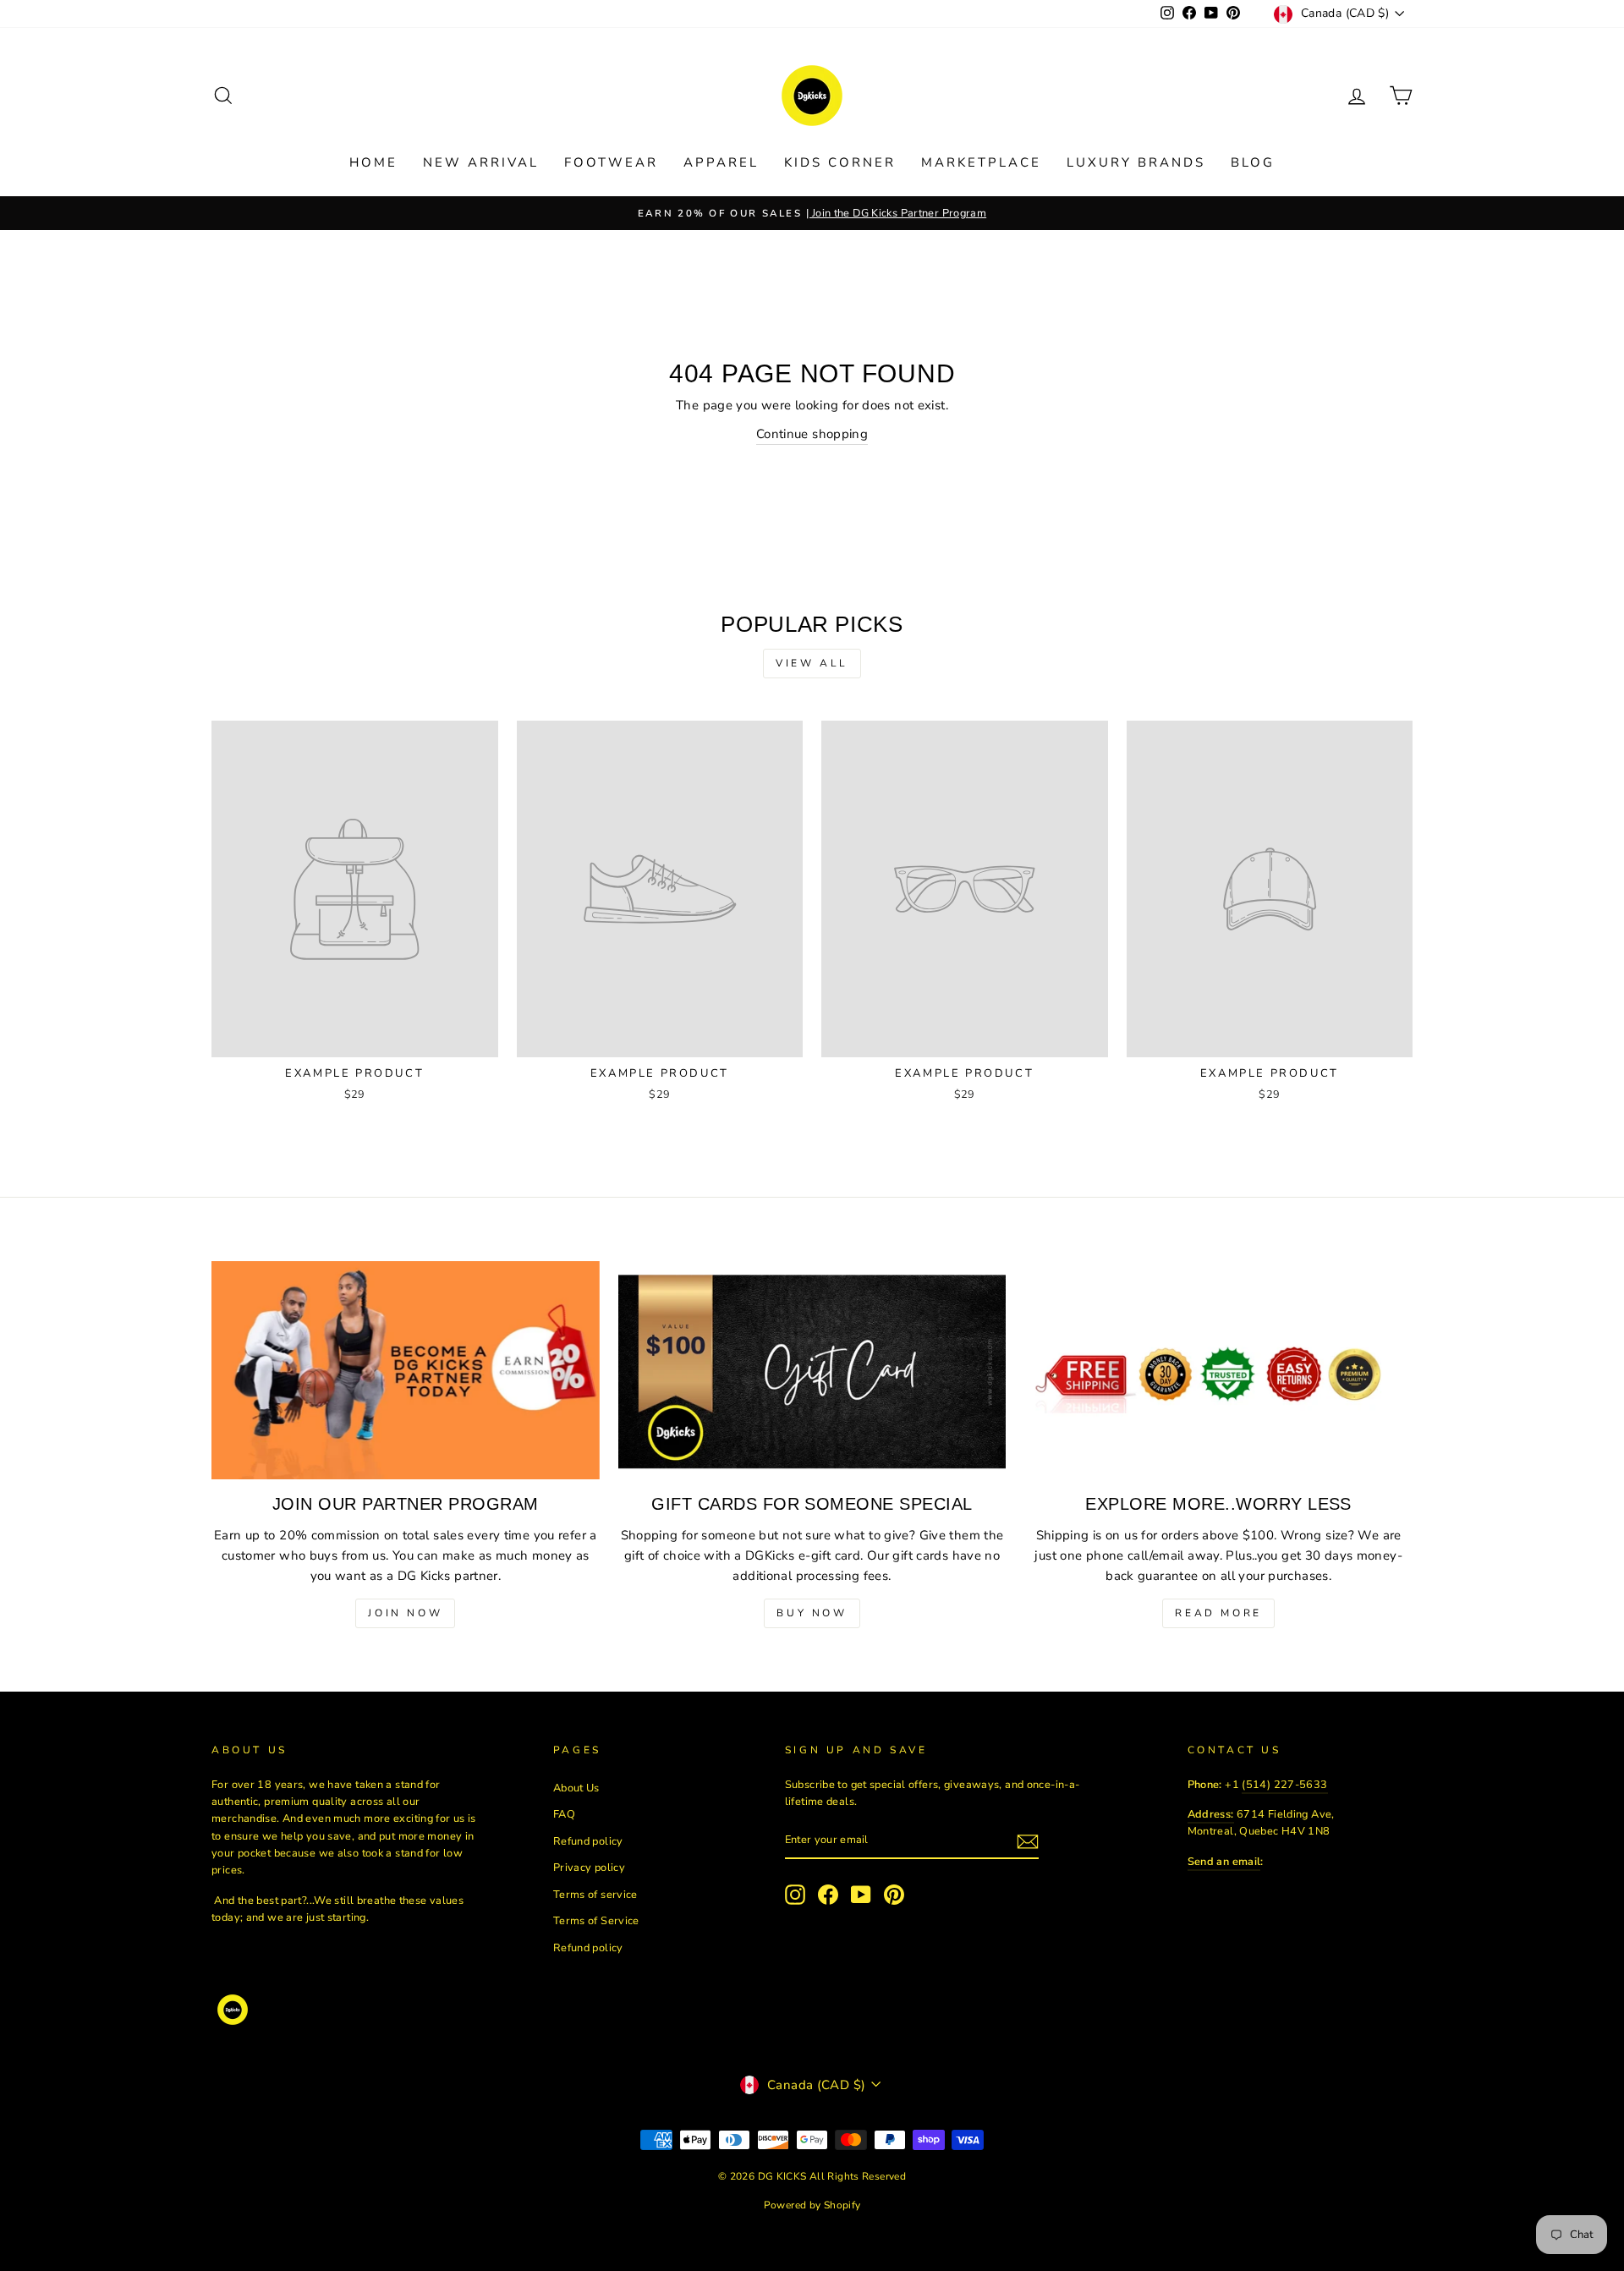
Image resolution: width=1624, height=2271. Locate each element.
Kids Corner (840, 162)
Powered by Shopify (812, 2205)
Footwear (611, 162)
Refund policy (588, 1841)
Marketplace (981, 162)
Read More (1218, 1613)
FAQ (564, 1814)
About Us (576, 1788)
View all (812, 663)
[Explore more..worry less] (1218, 1370)
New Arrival (481, 162)
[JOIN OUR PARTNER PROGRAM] (406, 1370)
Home (373, 162)
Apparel (721, 162)
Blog (1253, 162)
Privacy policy (589, 1868)
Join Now (405, 1613)
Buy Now (812, 1613)
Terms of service (595, 1895)
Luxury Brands (1136, 162)
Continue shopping (812, 434)
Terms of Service (596, 1921)
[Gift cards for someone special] (812, 1370)
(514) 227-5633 (1284, 1785)
